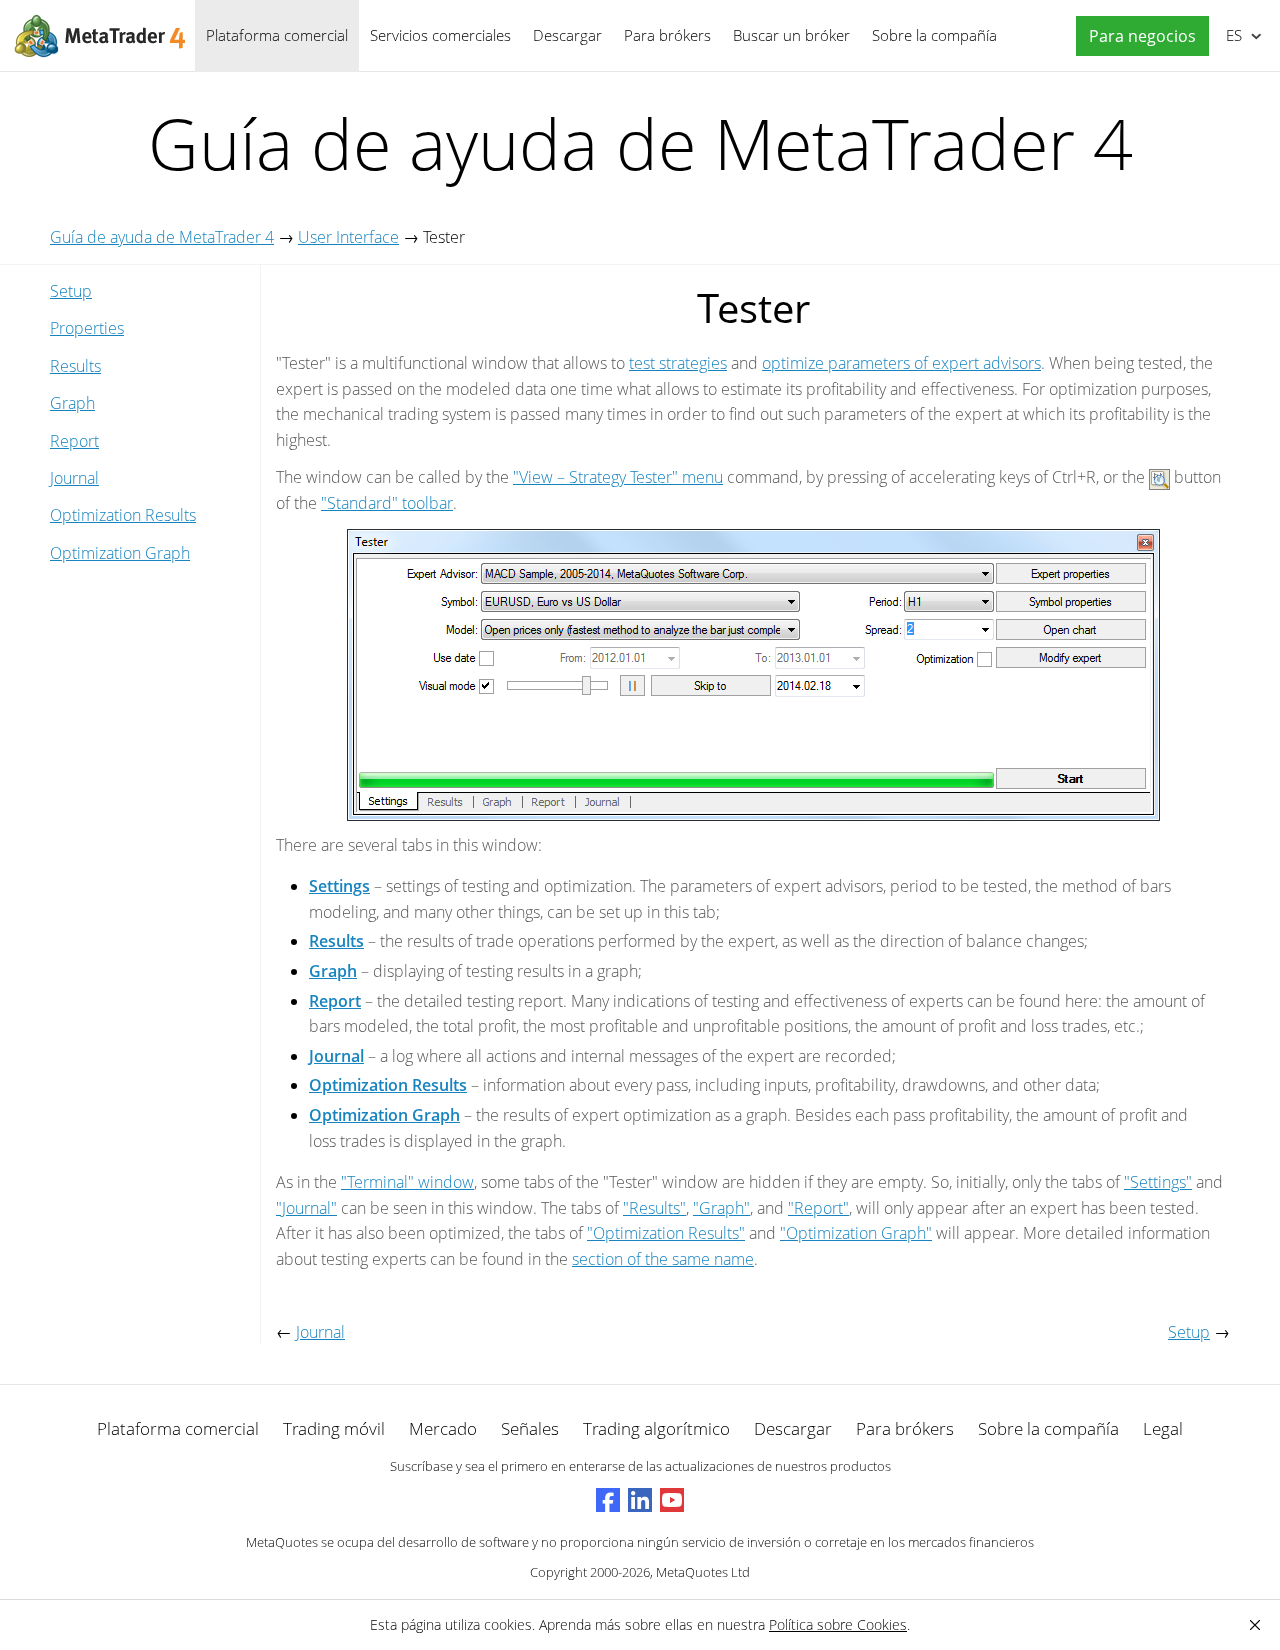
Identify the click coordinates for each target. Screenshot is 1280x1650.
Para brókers (667, 35)
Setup (71, 291)
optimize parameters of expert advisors (901, 363)
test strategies (678, 363)
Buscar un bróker (791, 35)
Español (1230, 35)
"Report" (818, 1208)
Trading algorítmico (656, 1428)
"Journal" (306, 1208)
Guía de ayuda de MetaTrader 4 (162, 237)
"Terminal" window (407, 1182)
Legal (1163, 1428)
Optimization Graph (120, 553)
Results (75, 366)
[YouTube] (672, 1500)
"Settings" (1158, 1182)
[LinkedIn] (640, 1500)
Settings (339, 886)
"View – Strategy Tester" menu (618, 477)
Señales (530, 1428)
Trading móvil (334, 1428)
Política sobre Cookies (838, 1624)
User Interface (348, 237)
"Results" (654, 1208)
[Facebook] (608, 1500)
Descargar (567, 35)
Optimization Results (123, 515)
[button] (1137, 36)
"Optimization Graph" (856, 1233)
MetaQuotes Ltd (703, 1572)
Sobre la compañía (934, 35)
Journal (74, 478)
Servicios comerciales (440, 35)
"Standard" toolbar (387, 503)
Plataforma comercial (277, 35)
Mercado (443, 1428)
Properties (87, 328)
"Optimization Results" (666, 1233)
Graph (72, 403)
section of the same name (663, 1259)
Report (74, 441)
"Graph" (721, 1208)
